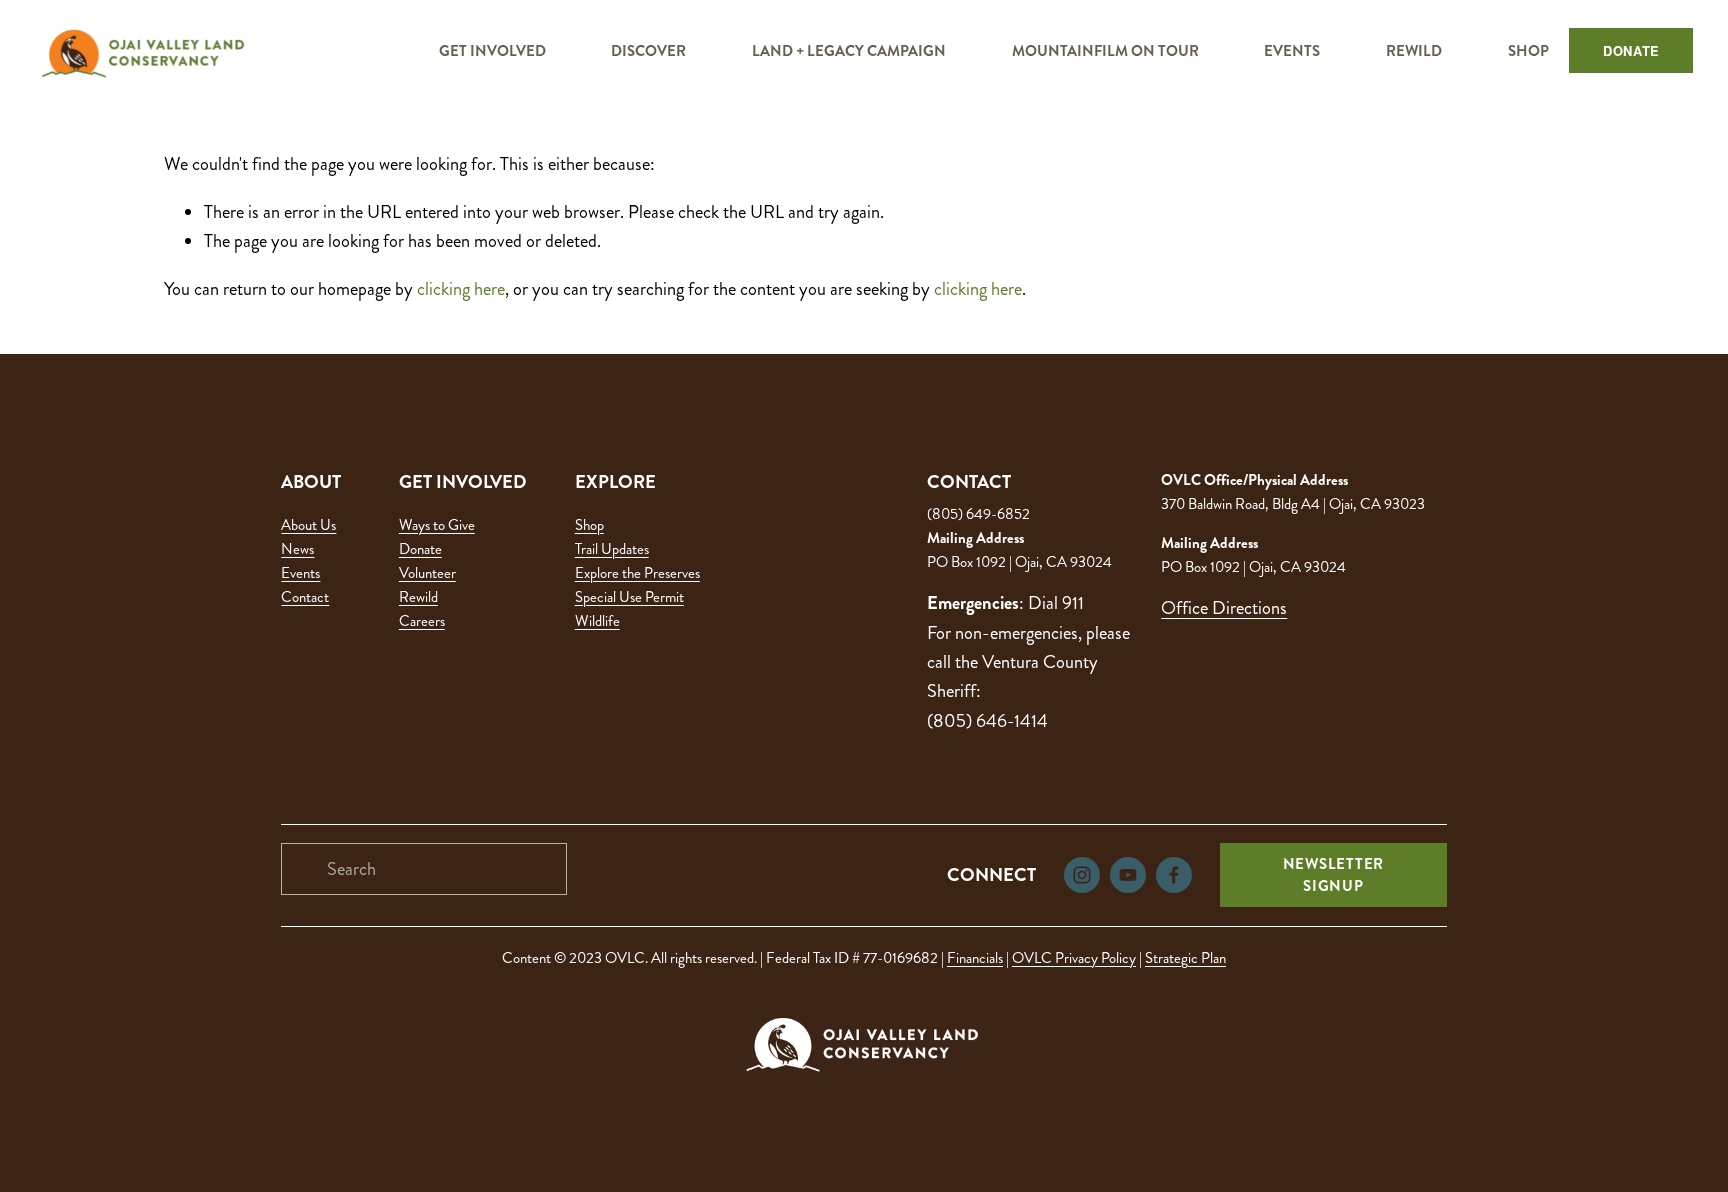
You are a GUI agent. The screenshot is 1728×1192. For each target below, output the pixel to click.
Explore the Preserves (637, 573)
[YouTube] (1128, 875)
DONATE (1631, 50)
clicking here (461, 289)
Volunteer (427, 573)
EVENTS (1292, 51)
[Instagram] (1082, 875)
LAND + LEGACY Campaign (849, 51)
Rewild (418, 597)
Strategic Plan (1185, 958)
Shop (589, 525)
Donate (420, 549)
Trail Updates (612, 549)
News (297, 549)
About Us (308, 525)
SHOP (1528, 51)
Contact (305, 597)
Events (300, 573)
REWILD (1414, 51)
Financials (975, 958)
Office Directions (1224, 608)
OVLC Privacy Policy (1074, 958)
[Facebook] (1174, 875)
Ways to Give (437, 525)
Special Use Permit (629, 597)
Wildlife (597, 621)
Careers (422, 621)
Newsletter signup (1334, 875)
